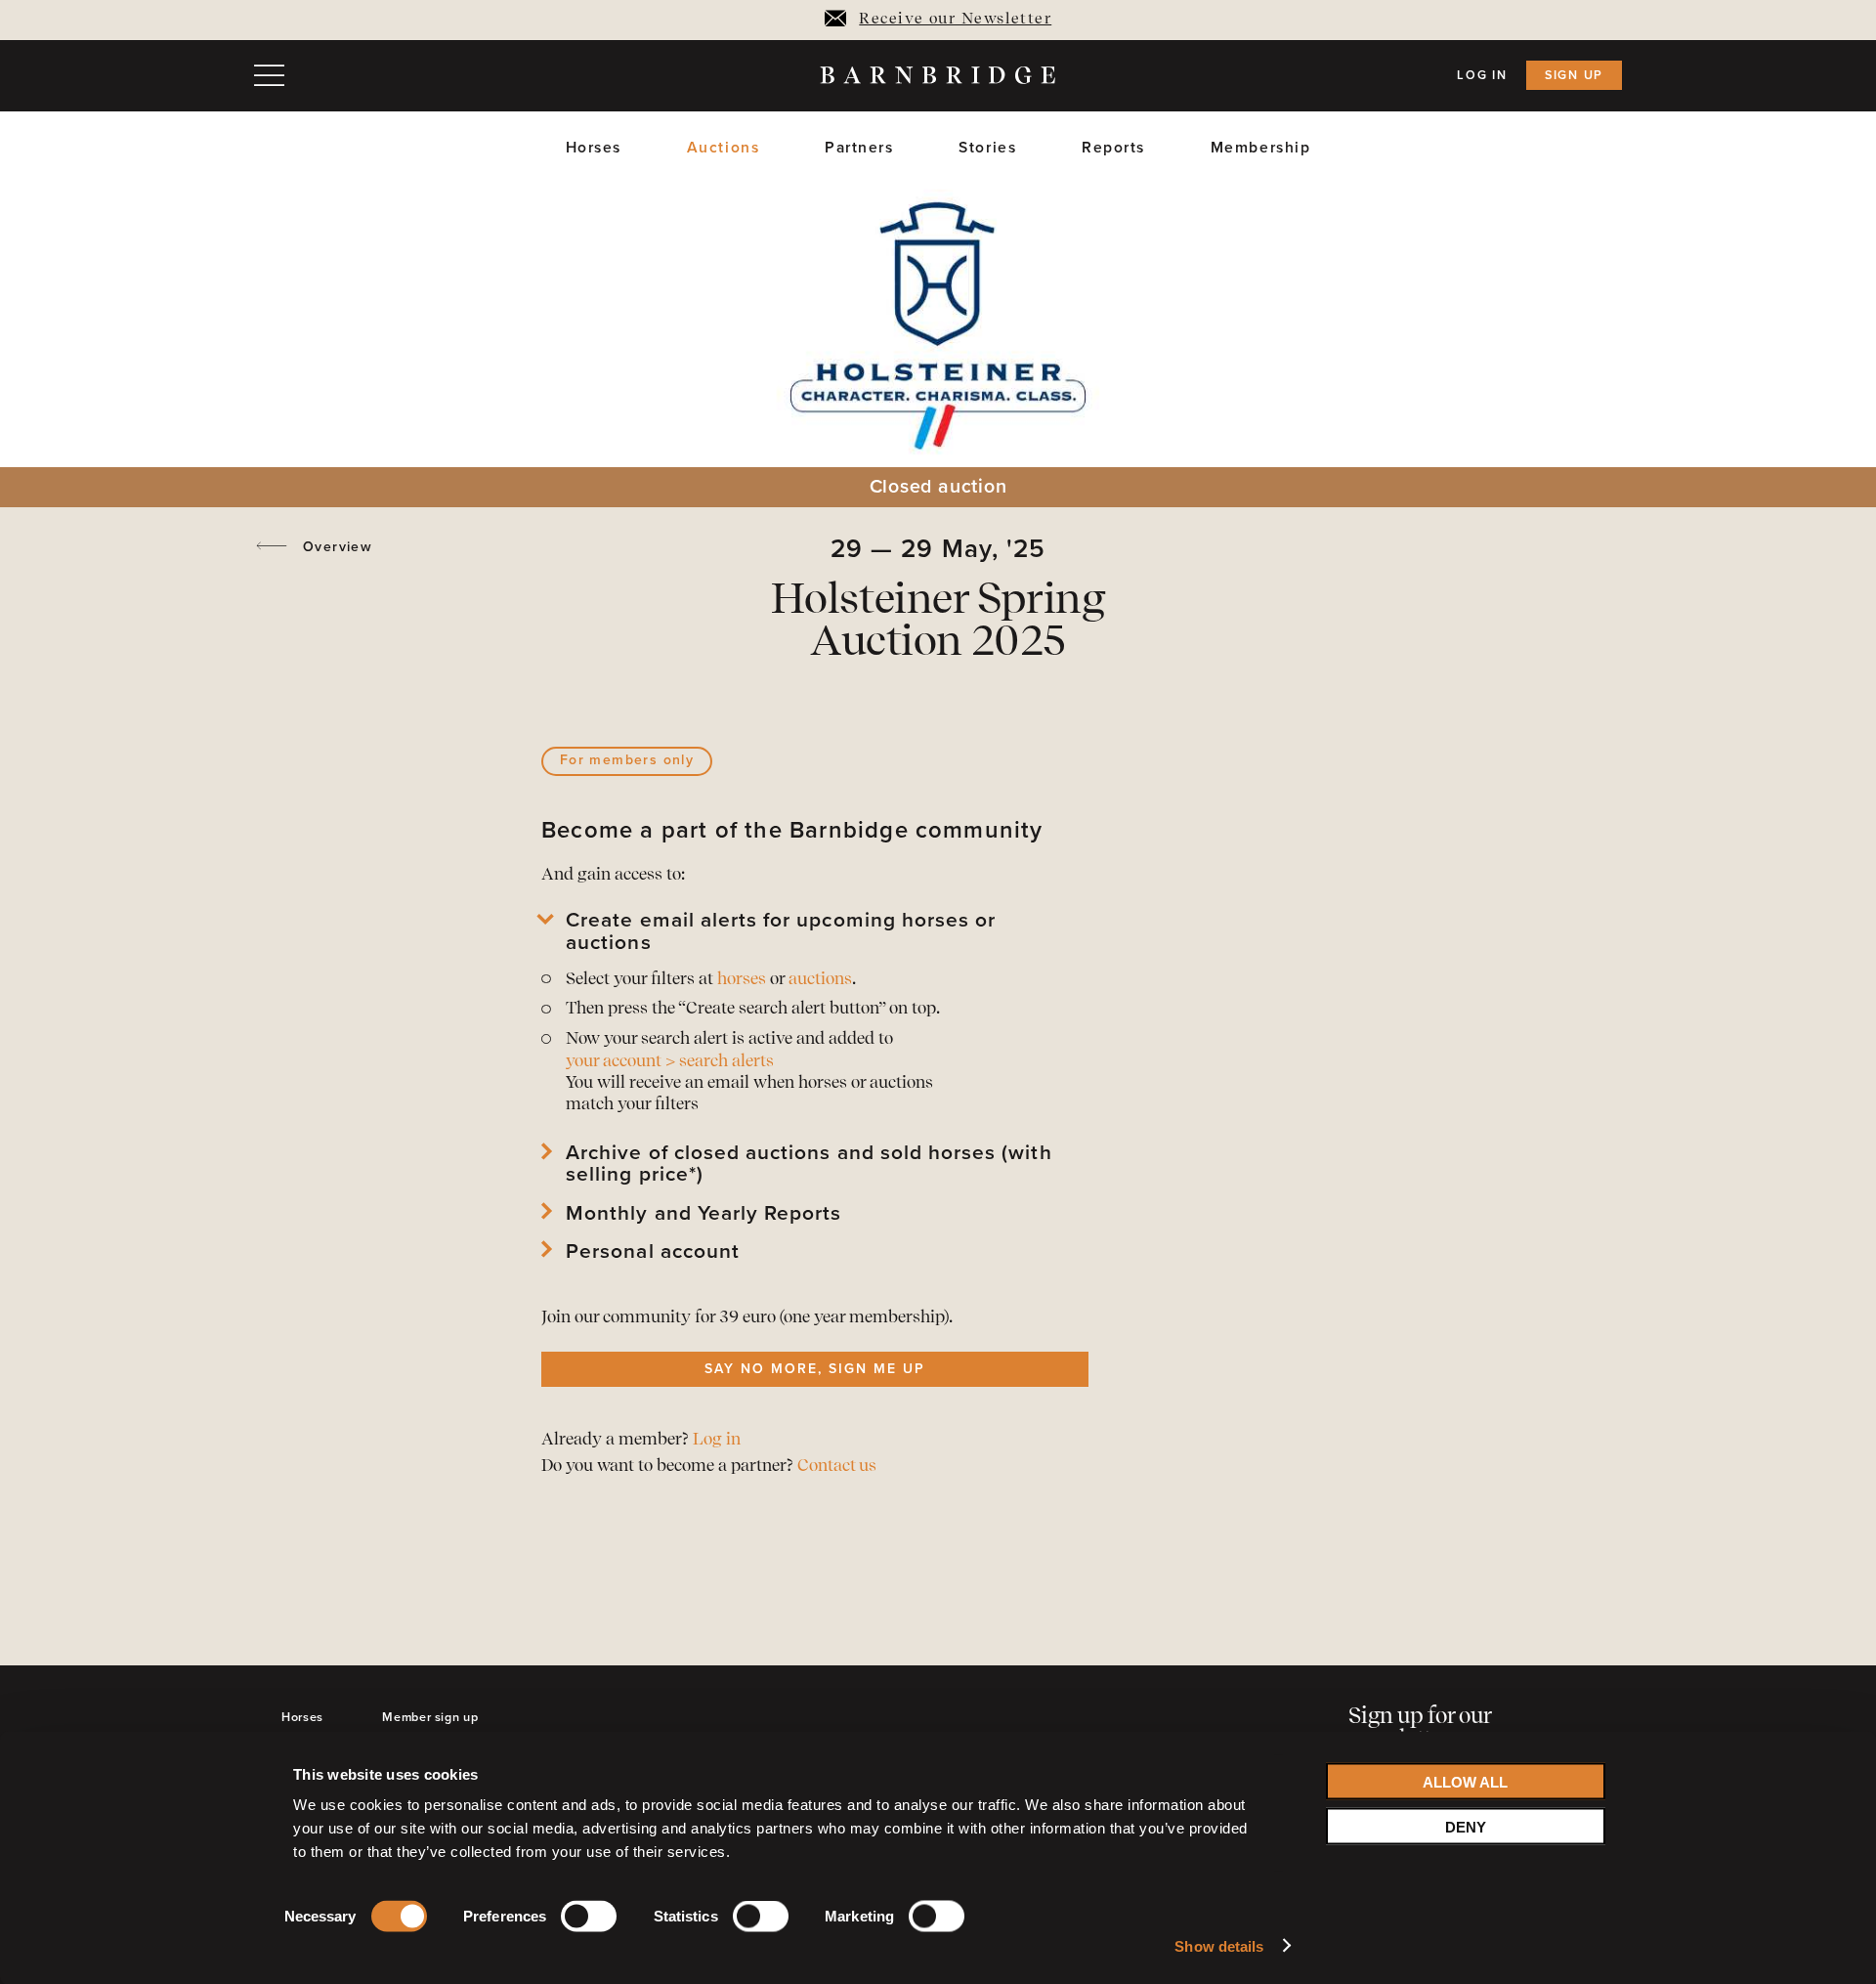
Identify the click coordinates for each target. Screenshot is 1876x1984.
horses (742, 980)
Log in (1482, 75)
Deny (1466, 1826)
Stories (987, 148)
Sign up (1574, 75)
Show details (1219, 1945)
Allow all (1465, 1781)
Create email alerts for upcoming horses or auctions (781, 931)
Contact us (837, 1466)
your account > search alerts (670, 1062)
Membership (1261, 148)
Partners (859, 148)
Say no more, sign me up (814, 1369)
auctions (820, 980)
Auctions (724, 148)
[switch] (589, 1920)
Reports (1113, 148)
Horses (594, 148)
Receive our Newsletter (955, 20)
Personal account (653, 1252)
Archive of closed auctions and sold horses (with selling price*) (809, 1164)
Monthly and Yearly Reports (703, 1214)
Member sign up (430, 1717)
